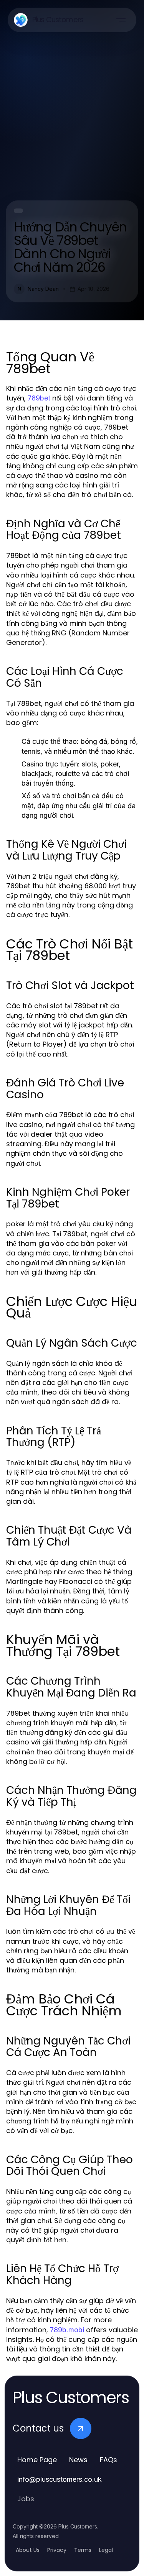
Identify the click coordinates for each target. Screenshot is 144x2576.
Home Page (37, 2460)
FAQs (108, 2460)
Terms (83, 2550)
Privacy (57, 2550)
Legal (106, 2550)
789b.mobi (67, 2330)
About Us (28, 2550)
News (78, 2460)
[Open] (121, 20)
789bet (39, 398)
